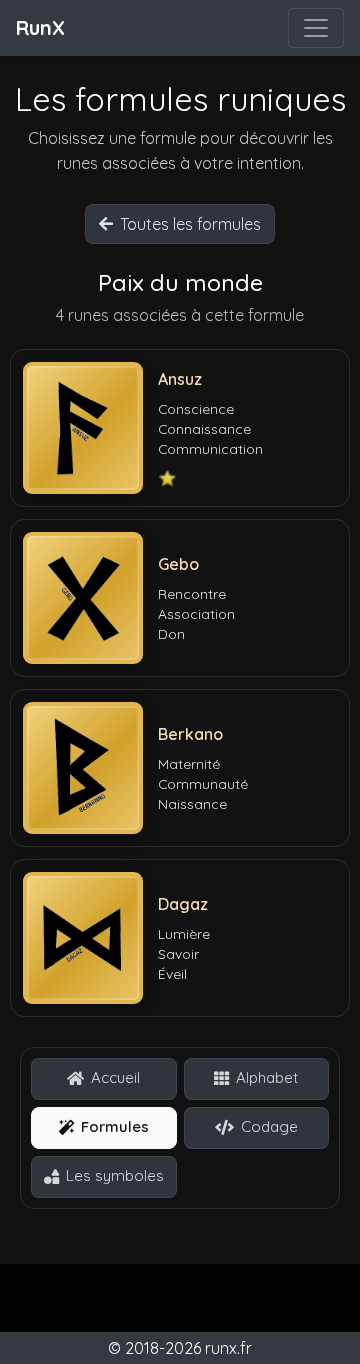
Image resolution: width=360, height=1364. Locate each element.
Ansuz (180, 379)
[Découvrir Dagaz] (83, 938)
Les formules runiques (180, 99)
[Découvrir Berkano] (83, 768)
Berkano (190, 734)
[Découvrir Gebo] (83, 598)
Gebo (178, 564)
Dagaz (183, 904)
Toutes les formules (190, 224)
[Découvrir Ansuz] (83, 428)
